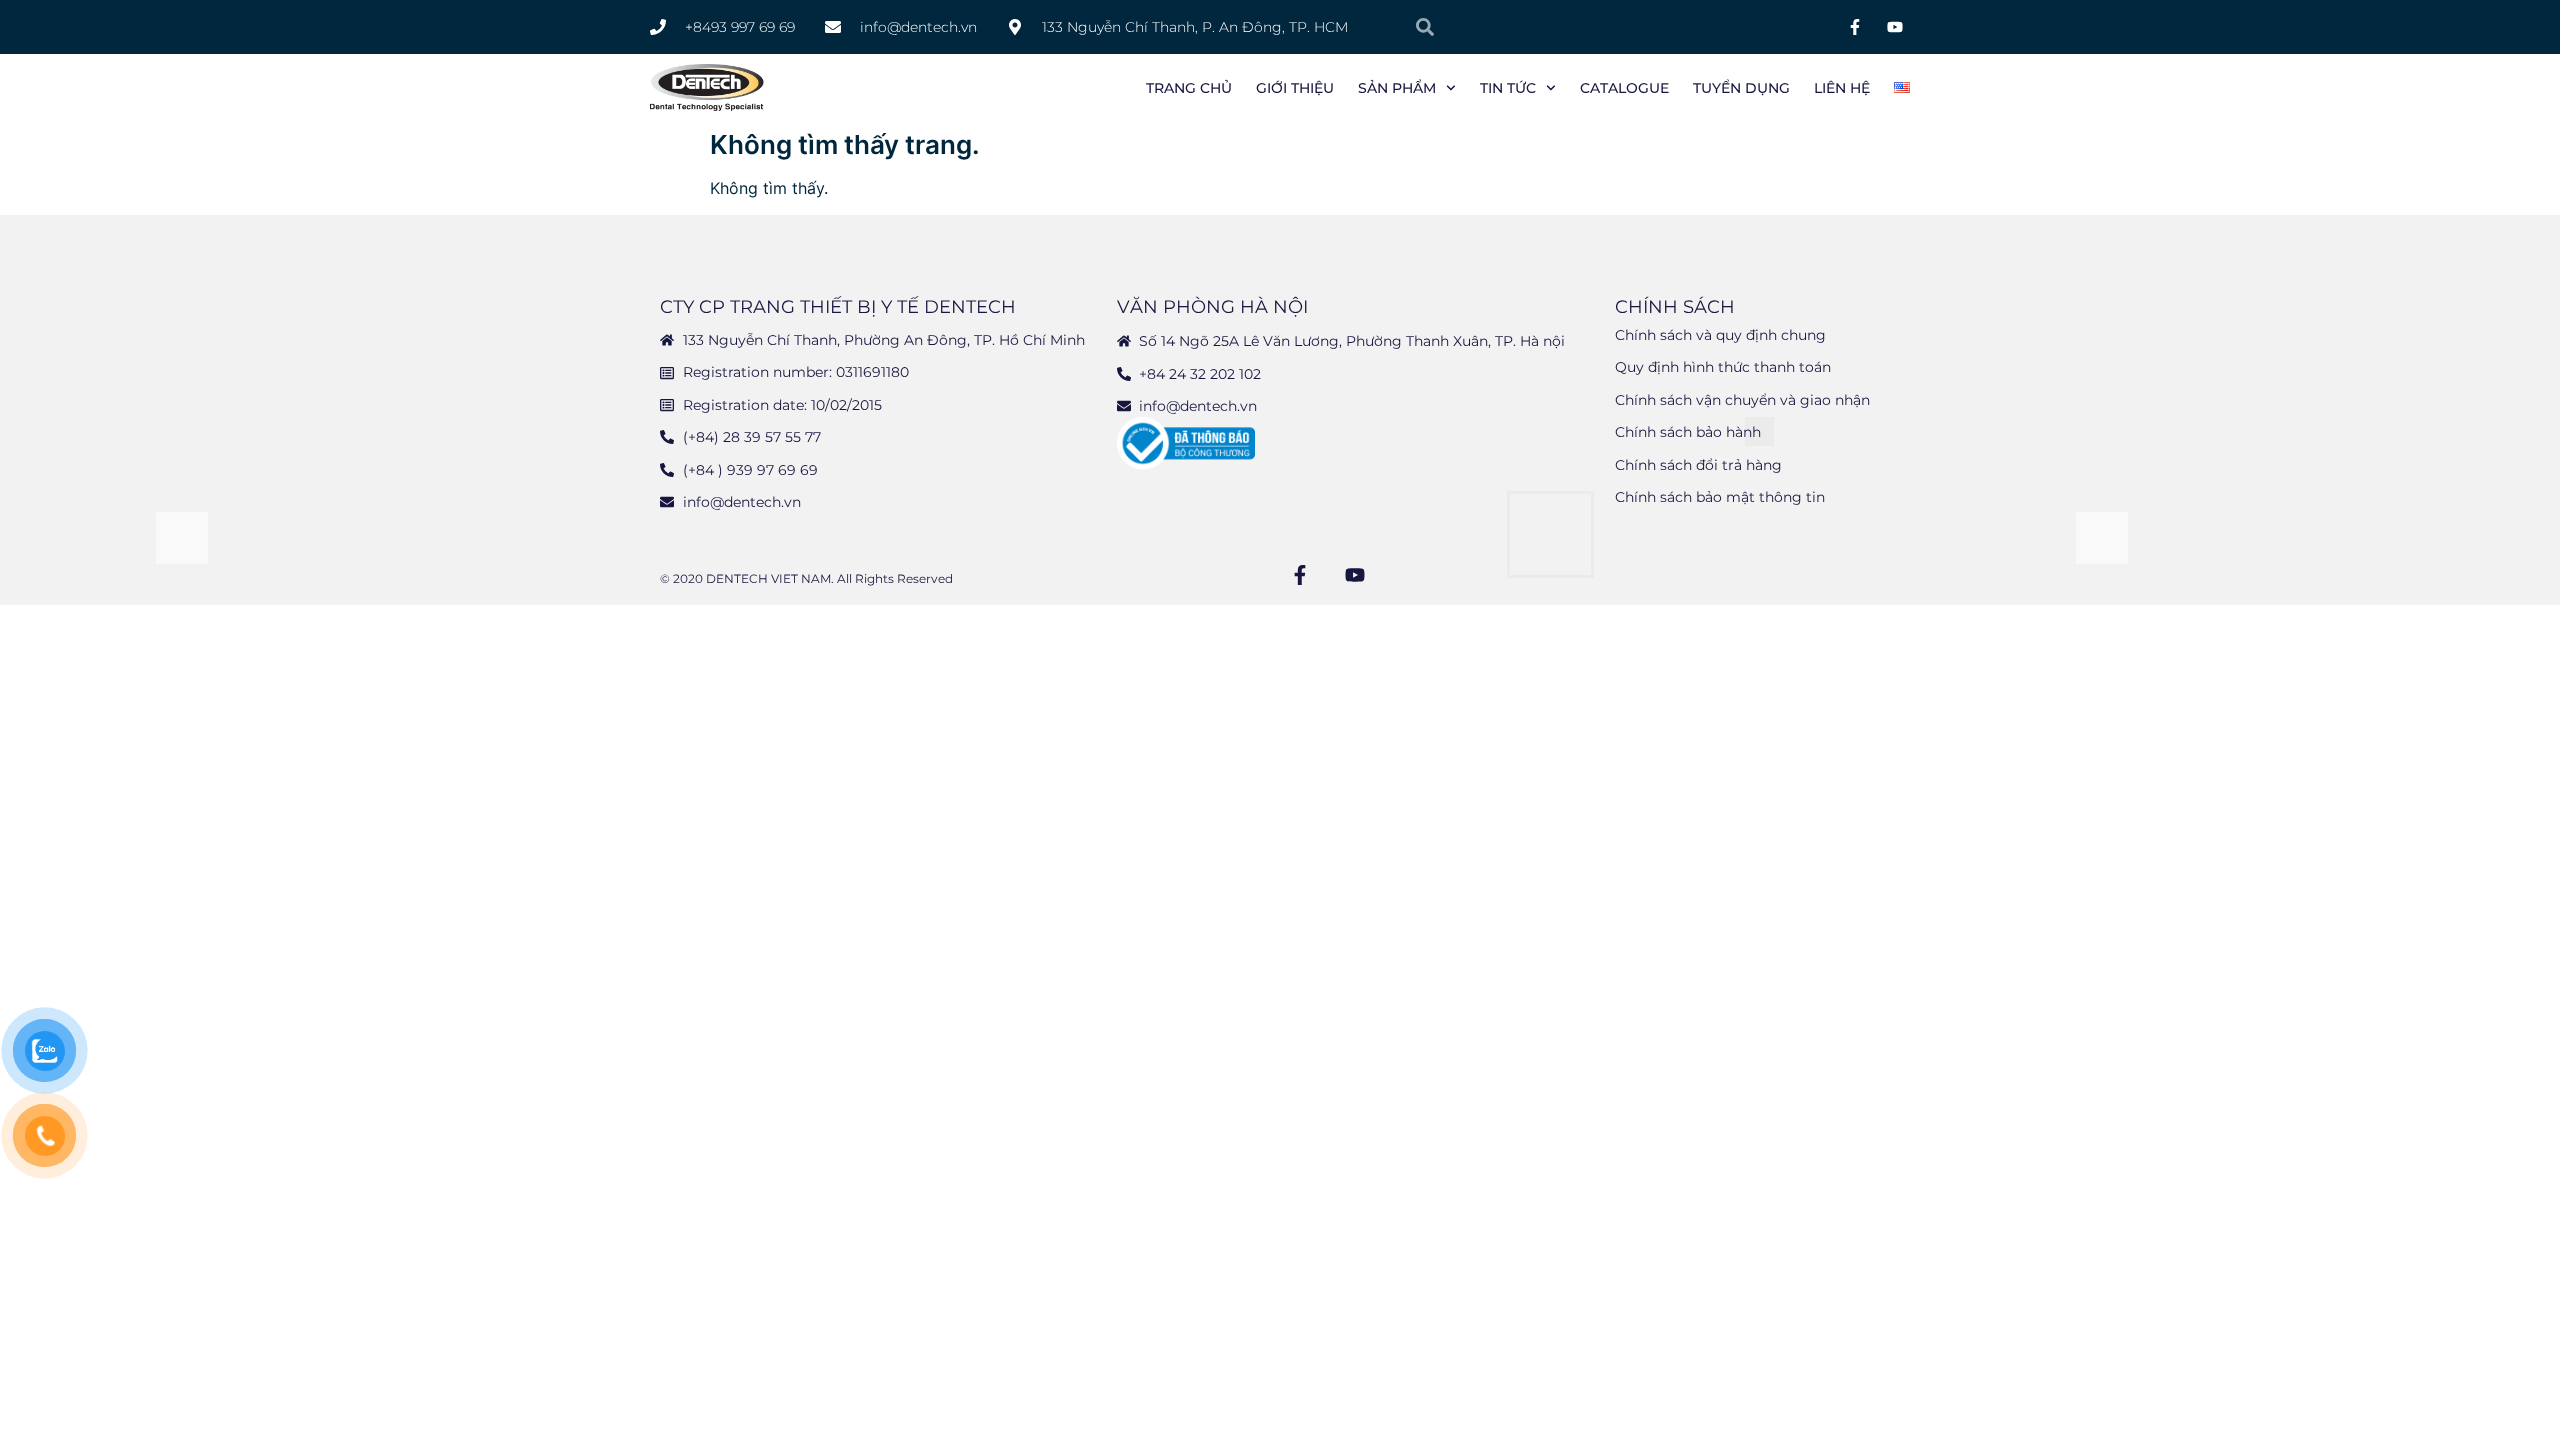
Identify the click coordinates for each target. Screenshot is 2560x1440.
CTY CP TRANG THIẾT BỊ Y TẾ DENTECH (838, 307)
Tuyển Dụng (1741, 88)
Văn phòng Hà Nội (1212, 307)
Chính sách (1675, 307)
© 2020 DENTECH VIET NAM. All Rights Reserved (806, 578)
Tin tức (1508, 88)
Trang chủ (1189, 88)
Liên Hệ (1842, 88)
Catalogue (1624, 88)
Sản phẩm (1397, 88)
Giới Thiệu (1295, 88)
